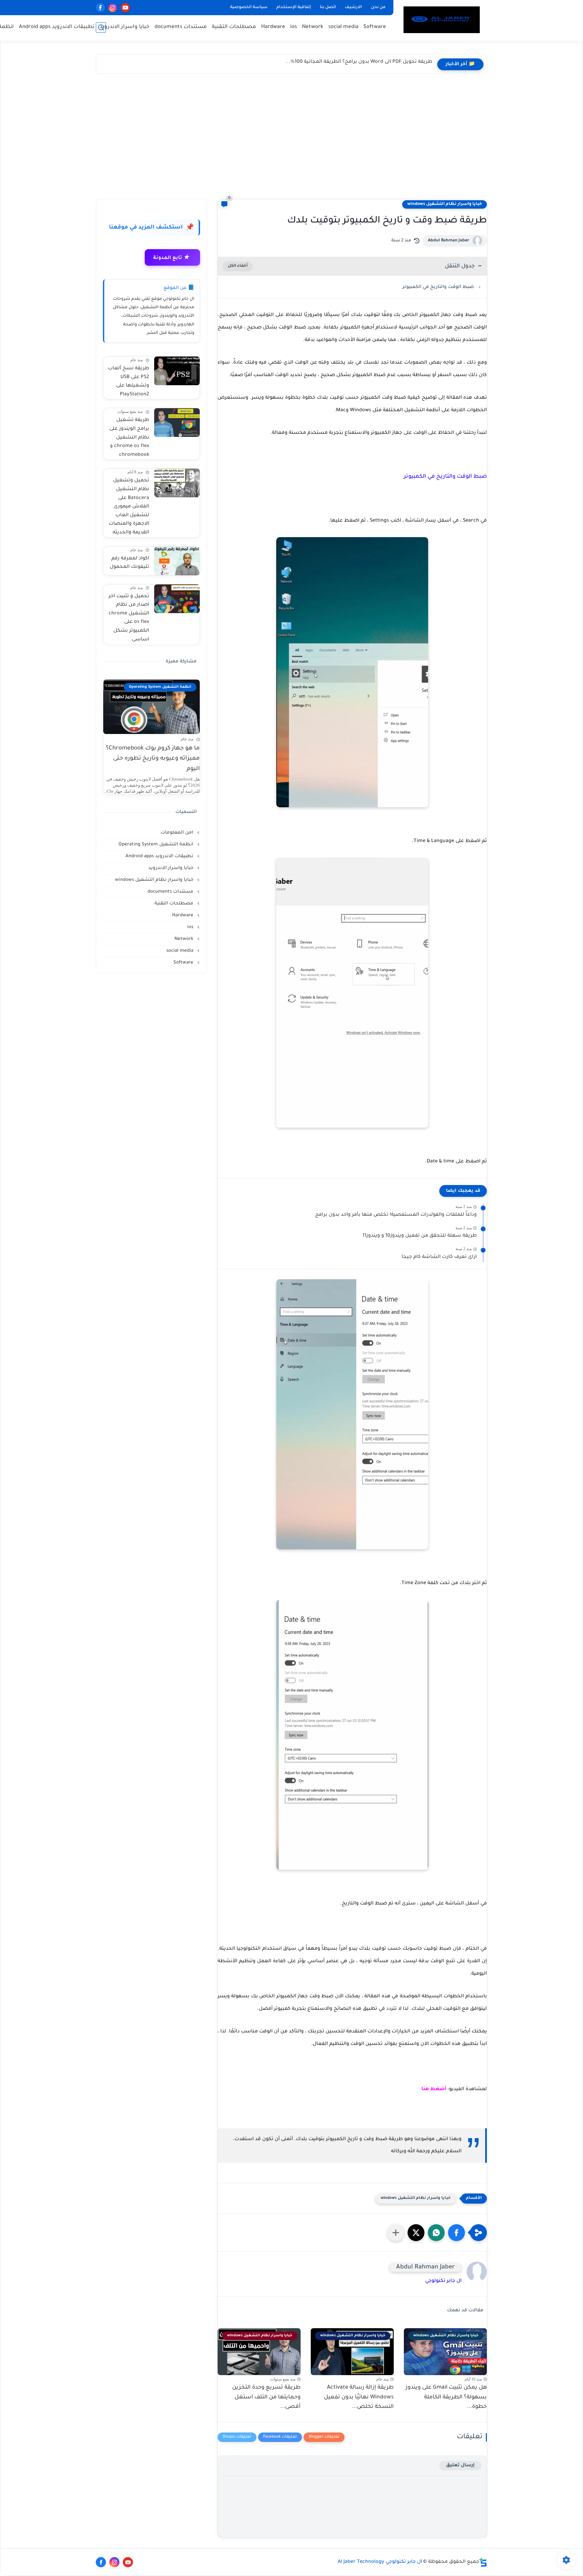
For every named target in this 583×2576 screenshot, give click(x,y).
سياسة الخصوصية (249, 7)
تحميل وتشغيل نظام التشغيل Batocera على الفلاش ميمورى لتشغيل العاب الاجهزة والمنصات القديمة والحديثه (129, 507)
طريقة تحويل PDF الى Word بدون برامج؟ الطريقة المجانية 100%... (359, 62)
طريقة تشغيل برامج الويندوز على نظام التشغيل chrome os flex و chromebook (129, 438)
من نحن (378, 7)
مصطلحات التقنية (234, 27)
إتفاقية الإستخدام (294, 7)
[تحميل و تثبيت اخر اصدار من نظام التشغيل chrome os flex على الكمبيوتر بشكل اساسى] (177, 599)
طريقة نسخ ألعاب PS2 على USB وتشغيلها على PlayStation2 (129, 382)
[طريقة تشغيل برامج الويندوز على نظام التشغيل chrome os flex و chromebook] (177, 423)
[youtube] (125, 8)
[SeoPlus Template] (483, 2562)
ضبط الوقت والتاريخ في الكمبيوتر (438, 287)
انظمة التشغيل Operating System (157, 845)
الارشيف (353, 7)
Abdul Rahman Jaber (449, 241)
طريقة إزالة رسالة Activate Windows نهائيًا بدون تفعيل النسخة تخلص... (359, 2397)
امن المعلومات (178, 833)
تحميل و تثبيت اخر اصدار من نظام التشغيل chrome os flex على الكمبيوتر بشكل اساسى (129, 618)
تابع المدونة (171, 258)
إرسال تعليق (460, 2465)
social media (343, 27)
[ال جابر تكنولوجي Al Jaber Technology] (442, 20)
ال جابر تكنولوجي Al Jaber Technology (380, 2562)
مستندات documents (181, 27)
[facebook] (100, 8)
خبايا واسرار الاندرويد (124, 27)
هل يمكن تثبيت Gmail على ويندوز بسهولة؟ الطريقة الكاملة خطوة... (446, 2397)
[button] (456, 2233)
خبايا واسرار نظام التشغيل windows (445, 204)
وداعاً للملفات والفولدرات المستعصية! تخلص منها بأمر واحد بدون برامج (396, 1215)
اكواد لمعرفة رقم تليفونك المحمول (129, 563)
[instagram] (113, 8)
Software (375, 27)
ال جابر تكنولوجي (443, 2281)
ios (294, 27)
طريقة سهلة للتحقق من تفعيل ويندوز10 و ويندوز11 (420, 1236)
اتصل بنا (328, 7)
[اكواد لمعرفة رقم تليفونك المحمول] (177, 561)
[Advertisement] (291, 138)
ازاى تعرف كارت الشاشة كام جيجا (439, 1257)
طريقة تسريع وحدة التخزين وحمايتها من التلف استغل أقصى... (266, 2397)
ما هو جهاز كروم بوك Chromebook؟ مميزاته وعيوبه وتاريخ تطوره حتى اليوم (153, 759)
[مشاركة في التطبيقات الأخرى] (396, 2233)
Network (313, 27)
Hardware (273, 27)
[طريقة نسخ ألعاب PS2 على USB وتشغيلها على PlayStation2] (177, 371)
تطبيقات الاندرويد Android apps (57, 27)
